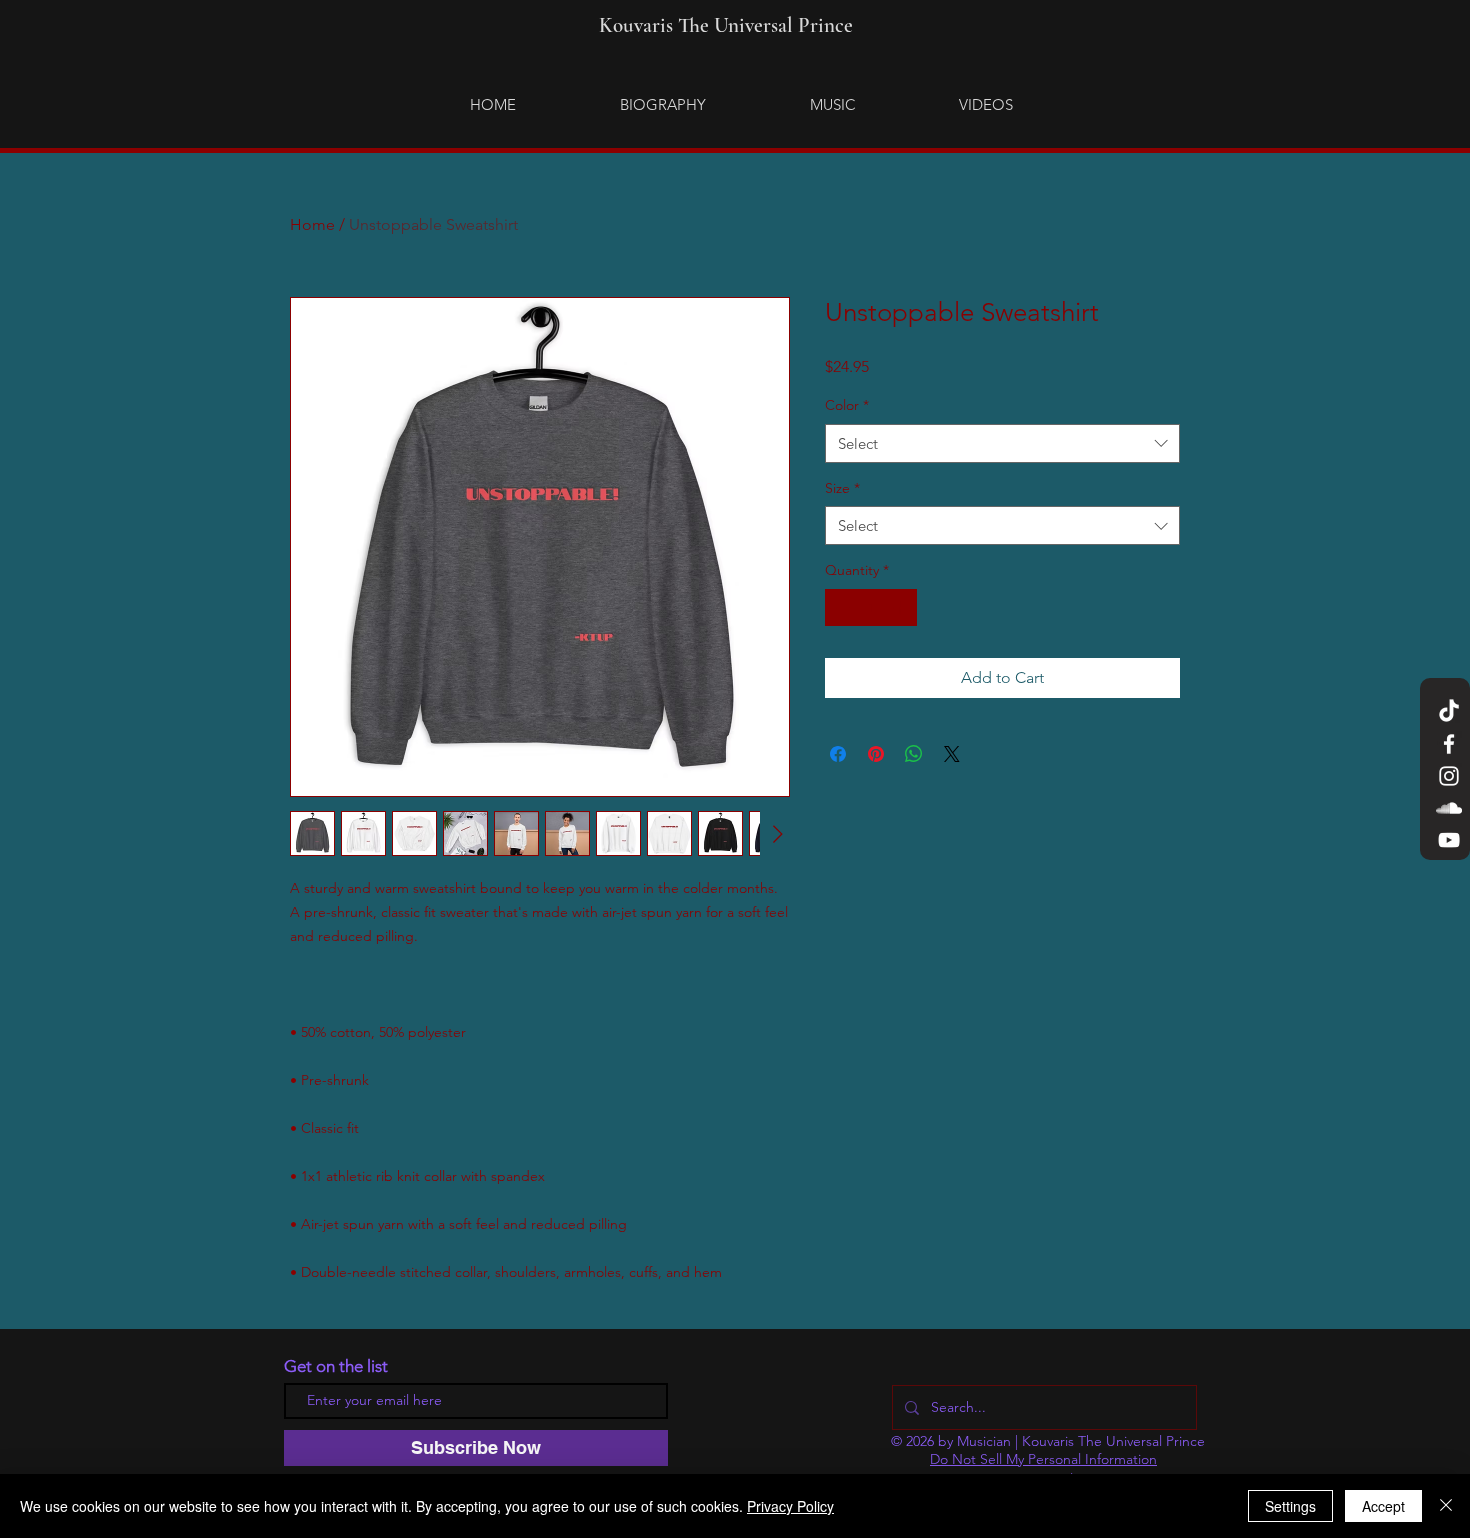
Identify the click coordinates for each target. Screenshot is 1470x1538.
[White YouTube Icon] (1449, 840)
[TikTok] (1449, 712)
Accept (1383, 1506)
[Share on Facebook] (838, 754)
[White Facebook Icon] (1449, 744)
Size (842, 488)
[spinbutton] (871, 607)
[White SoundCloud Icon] (1449, 808)
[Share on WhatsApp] (914, 754)
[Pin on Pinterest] (876, 754)
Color (847, 405)
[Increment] (901, 607)
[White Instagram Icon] (1449, 776)
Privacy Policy (790, 1506)
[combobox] (1002, 443)
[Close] (1446, 1506)
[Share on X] (952, 754)
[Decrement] (840, 607)
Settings (1290, 1506)
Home (312, 224)
